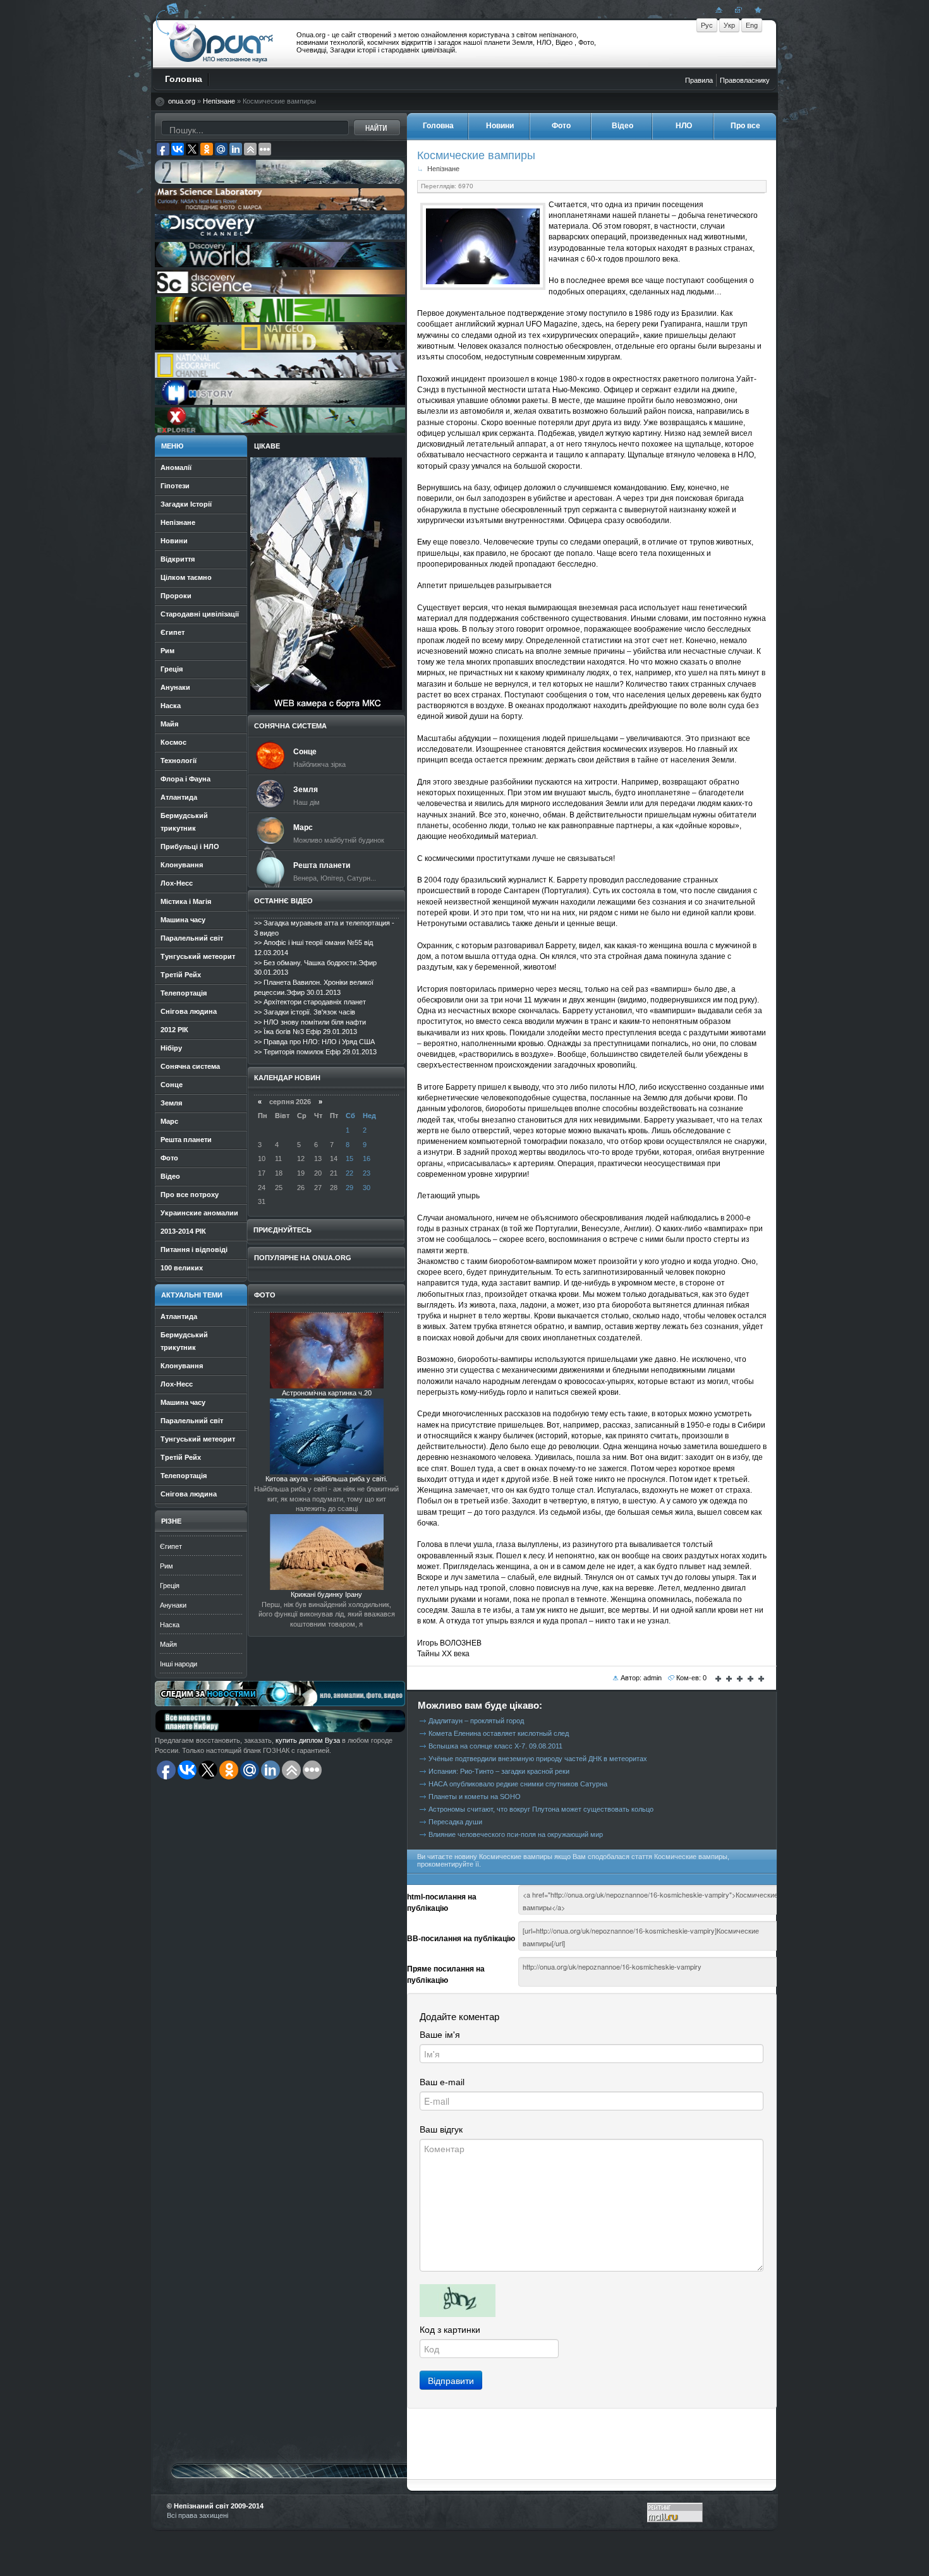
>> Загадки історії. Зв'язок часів (305, 1012)
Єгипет (171, 1546)
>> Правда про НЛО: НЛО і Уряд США (314, 1042)
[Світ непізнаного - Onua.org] (756, 9)
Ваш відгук (441, 2129)
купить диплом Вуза (308, 1740)
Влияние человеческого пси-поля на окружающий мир (516, 1834)
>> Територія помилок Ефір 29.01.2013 (315, 1052)
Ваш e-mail (442, 2082)
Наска (170, 1625)
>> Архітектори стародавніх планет (310, 1002)
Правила (699, 80)
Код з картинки (450, 2330)
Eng (752, 25)
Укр (729, 25)
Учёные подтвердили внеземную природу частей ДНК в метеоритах (538, 1759)
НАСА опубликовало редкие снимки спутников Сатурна (518, 1784)
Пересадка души (455, 1822)
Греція (170, 1586)
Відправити (451, 2380)
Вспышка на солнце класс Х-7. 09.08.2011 (495, 1746)
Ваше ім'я (440, 2035)
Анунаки (173, 1605)
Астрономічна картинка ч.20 (327, 1393)
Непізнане (219, 101)
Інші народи (179, 1664)
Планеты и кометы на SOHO (475, 1797)
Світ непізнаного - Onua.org (222, 44)
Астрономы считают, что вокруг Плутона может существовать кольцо (541, 1809)
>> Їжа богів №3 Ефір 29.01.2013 (306, 1032)
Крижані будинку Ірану (326, 1594)
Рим (167, 1566)
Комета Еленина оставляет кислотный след (499, 1733)
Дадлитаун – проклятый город (476, 1721)
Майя (168, 1644)
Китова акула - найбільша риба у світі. (326, 1479)
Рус (707, 25)
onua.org (182, 101)
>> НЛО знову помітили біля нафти (310, 1022)
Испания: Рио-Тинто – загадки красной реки (499, 1771)
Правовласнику (745, 80)
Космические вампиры (476, 155)
